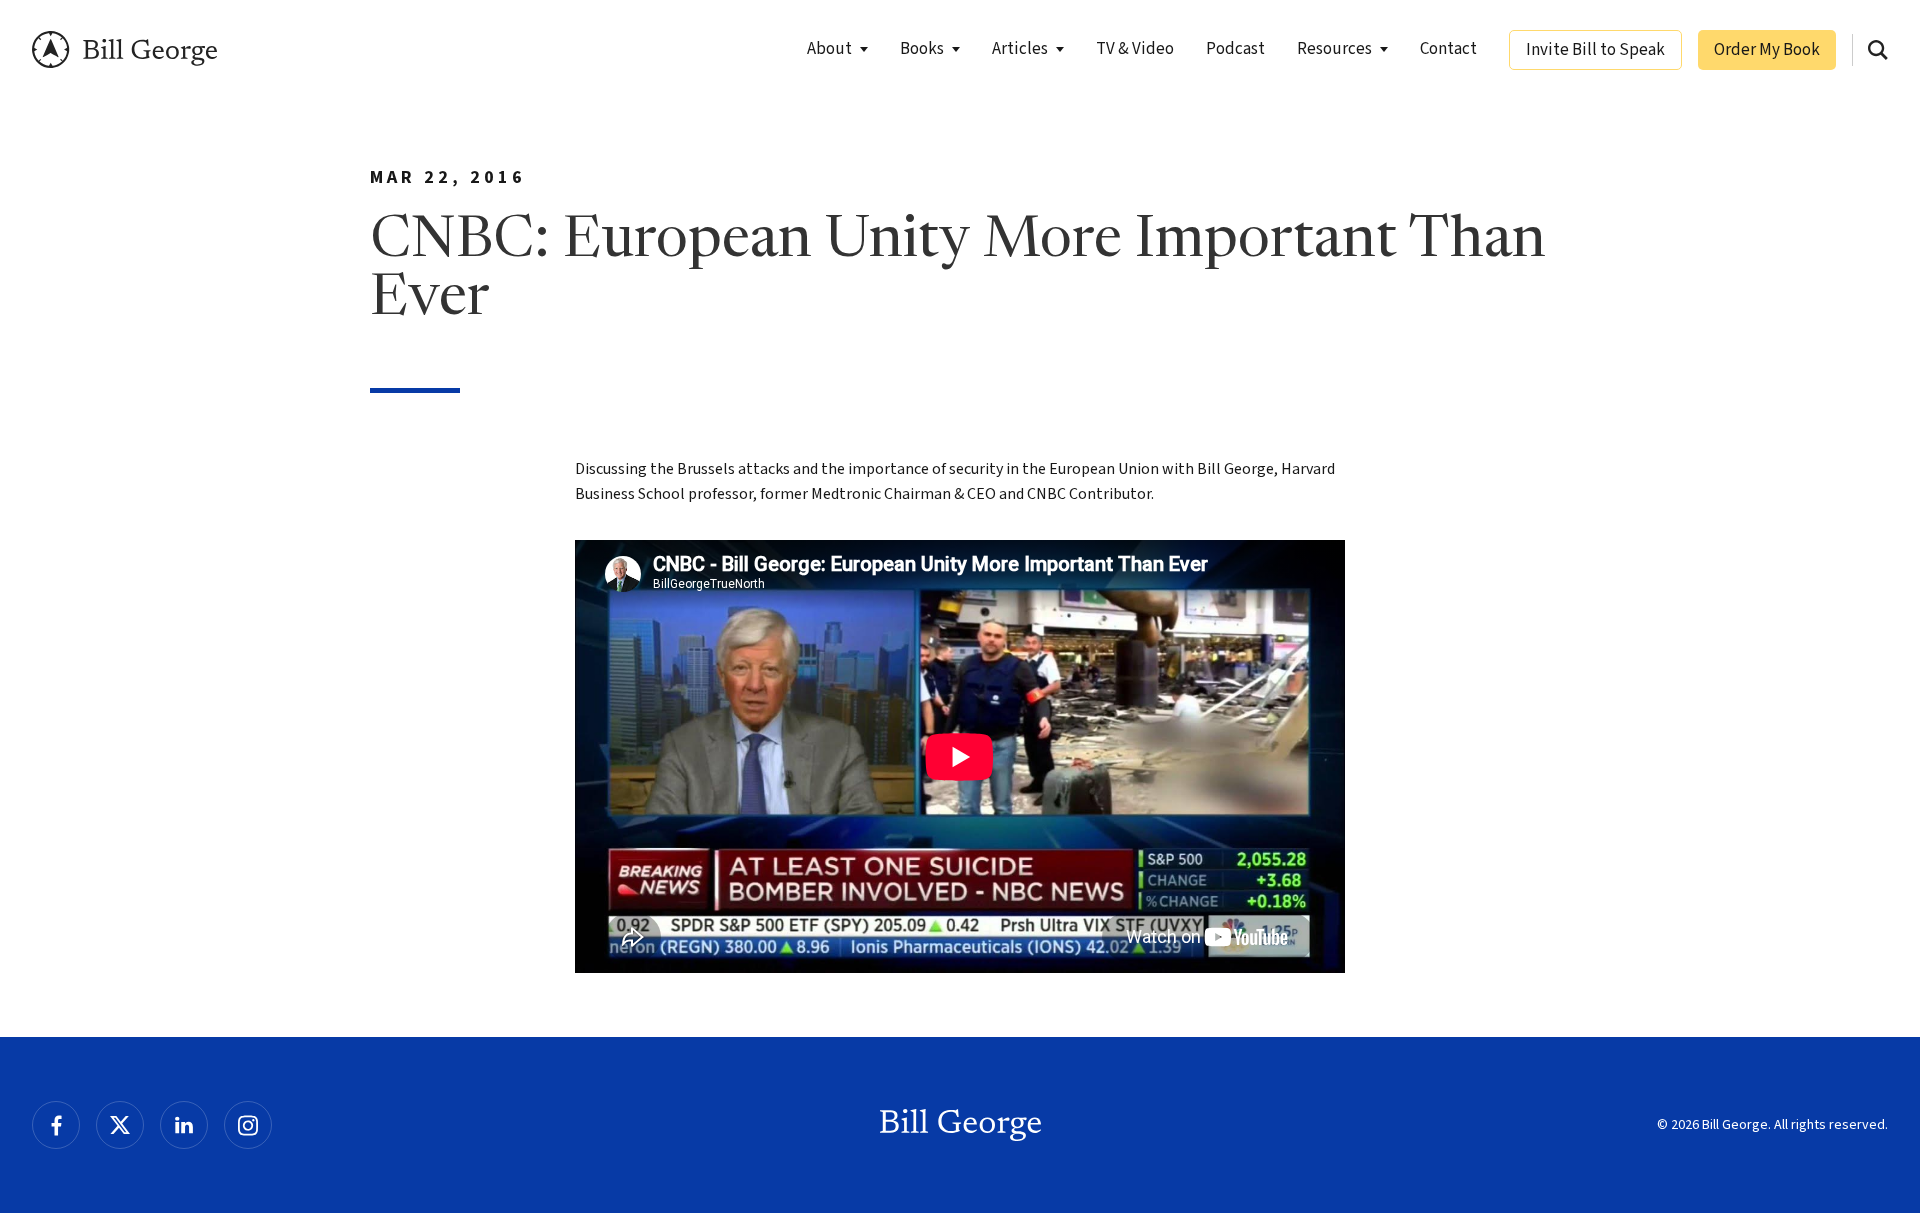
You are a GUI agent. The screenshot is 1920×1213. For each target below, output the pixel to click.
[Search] (1878, 50)
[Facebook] (56, 1125)
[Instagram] (248, 1125)
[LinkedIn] (184, 1125)
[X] (120, 1125)
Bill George (124, 49)
